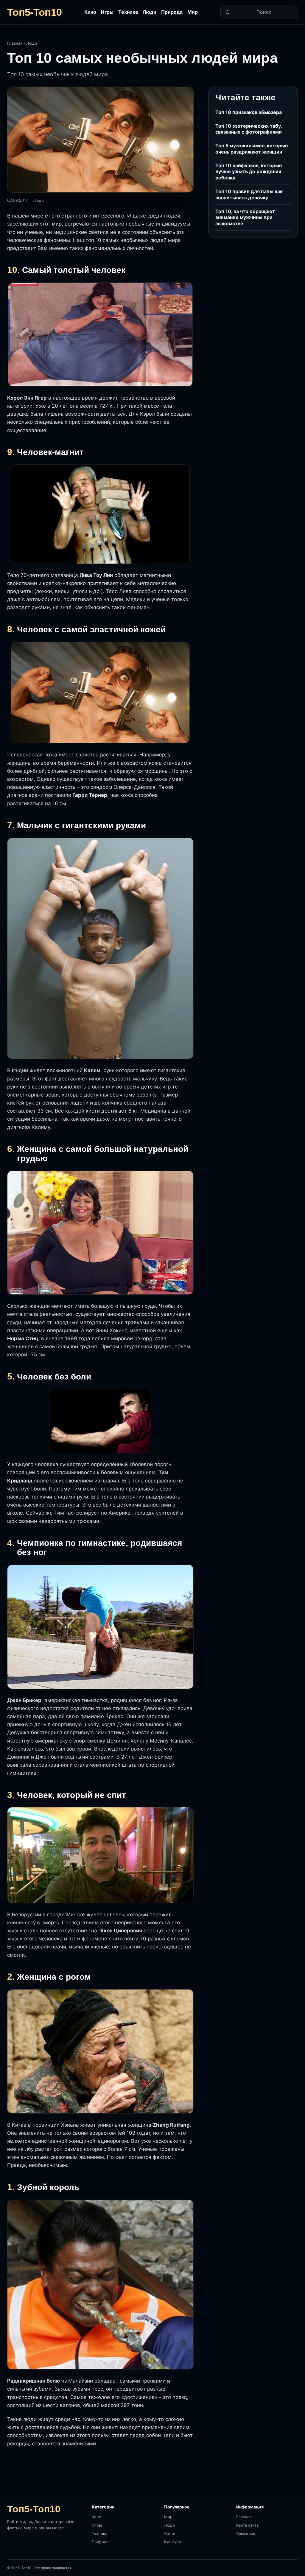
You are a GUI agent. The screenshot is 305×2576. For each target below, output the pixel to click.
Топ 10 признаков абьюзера (249, 112)
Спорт (170, 2533)
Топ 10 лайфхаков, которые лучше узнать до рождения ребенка (249, 172)
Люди (150, 12)
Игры (107, 12)
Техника (128, 12)
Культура (172, 2542)
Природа (172, 12)
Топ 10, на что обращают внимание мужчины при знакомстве (245, 218)
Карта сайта (247, 2525)
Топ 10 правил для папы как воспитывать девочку (249, 194)
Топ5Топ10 (34, 12)
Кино (90, 12)
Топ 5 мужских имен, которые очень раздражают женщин (252, 149)
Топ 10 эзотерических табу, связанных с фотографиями (249, 129)
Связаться (246, 2533)
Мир (193, 12)
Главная (15, 43)
